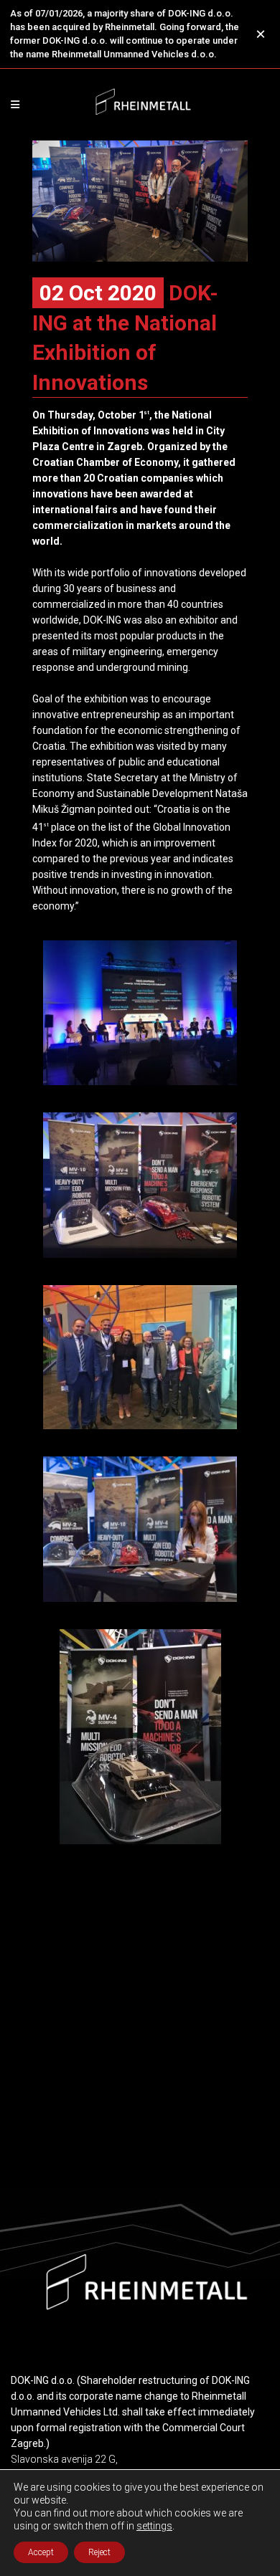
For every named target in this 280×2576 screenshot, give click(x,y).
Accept (41, 2552)
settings (154, 2526)
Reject (99, 2552)
